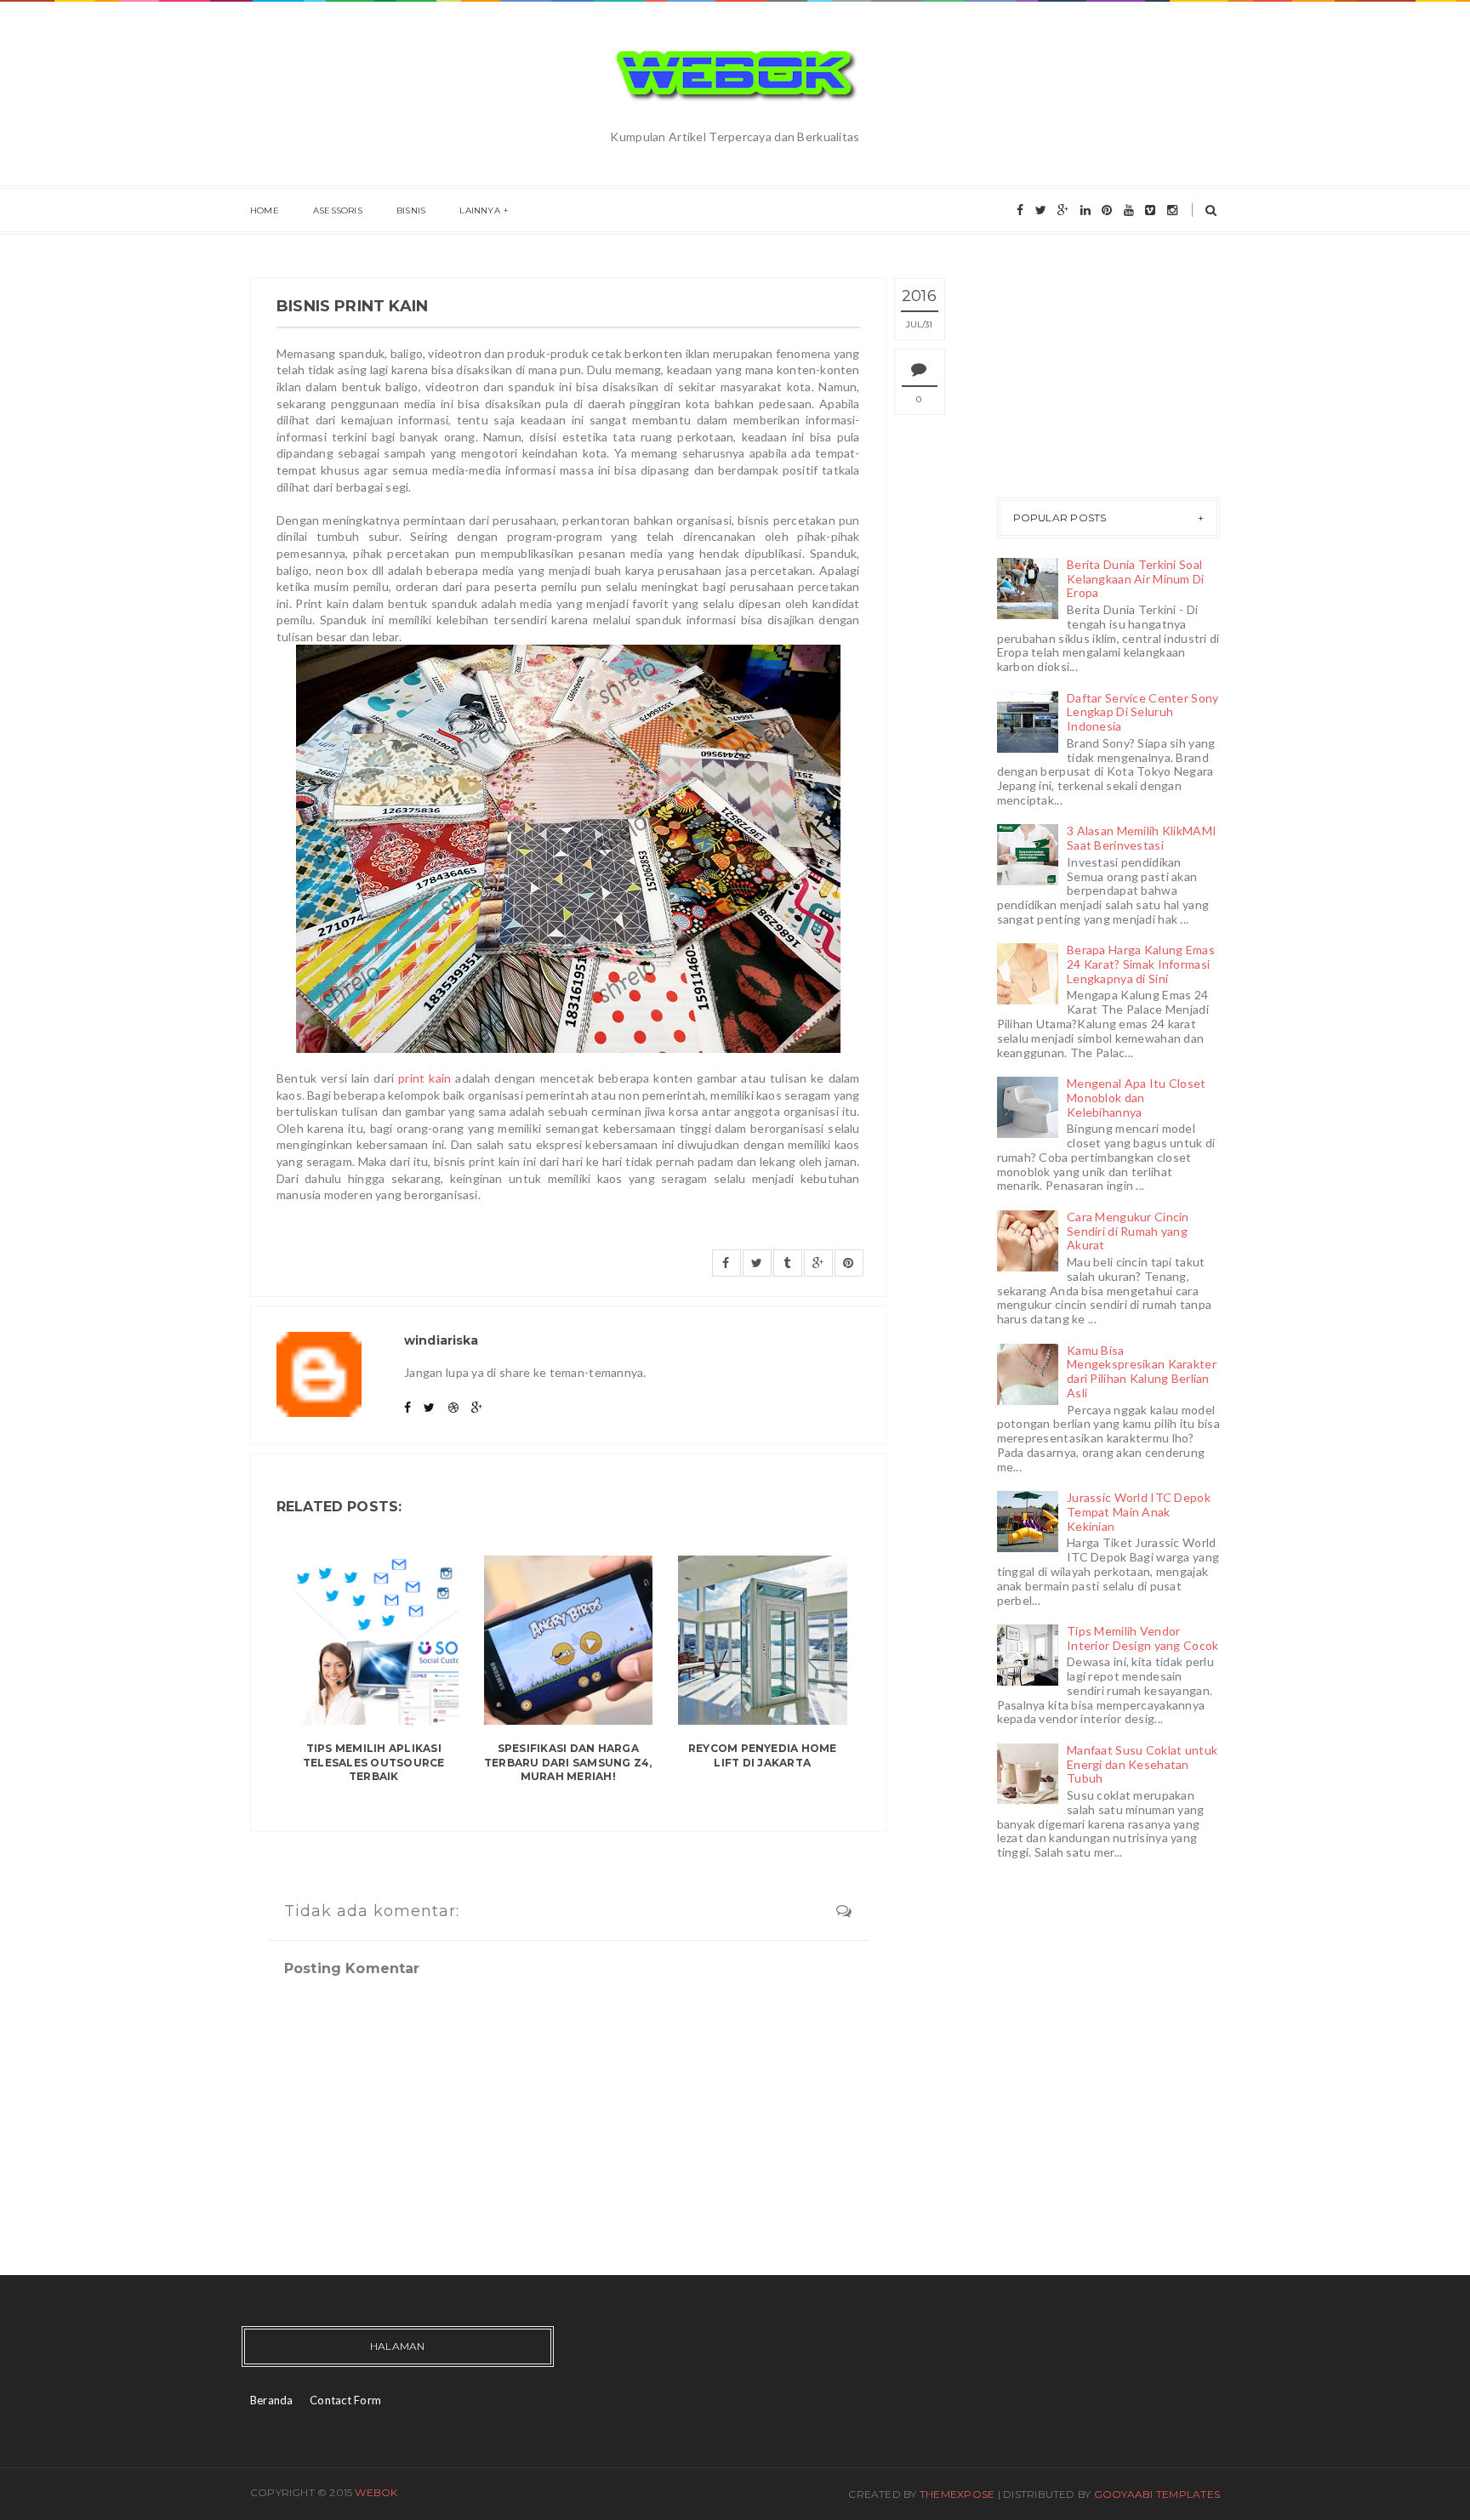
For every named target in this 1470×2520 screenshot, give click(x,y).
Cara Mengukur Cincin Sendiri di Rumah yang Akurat (1128, 1231)
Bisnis (411, 210)
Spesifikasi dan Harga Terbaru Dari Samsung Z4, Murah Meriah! (568, 1763)
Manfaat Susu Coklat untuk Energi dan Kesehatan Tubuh (1142, 1764)
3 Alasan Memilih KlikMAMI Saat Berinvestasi (1142, 838)
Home (265, 210)
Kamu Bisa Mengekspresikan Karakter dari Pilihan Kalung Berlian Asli (1142, 1371)
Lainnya (479, 210)
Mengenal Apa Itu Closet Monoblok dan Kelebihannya (1136, 1098)
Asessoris (338, 210)
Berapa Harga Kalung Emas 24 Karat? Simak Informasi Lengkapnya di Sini (1141, 964)
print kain (424, 1078)
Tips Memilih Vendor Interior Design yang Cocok (1142, 1638)
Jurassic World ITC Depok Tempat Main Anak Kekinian (1139, 1512)
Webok (376, 2492)
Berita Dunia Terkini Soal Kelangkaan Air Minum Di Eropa (1135, 579)
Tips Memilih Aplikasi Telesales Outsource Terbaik (374, 1763)
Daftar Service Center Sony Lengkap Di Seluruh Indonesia (1142, 712)
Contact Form (345, 2400)
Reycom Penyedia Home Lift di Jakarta (763, 1755)
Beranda (272, 2400)
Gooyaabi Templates (1157, 2494)
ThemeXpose (957, 2494)
